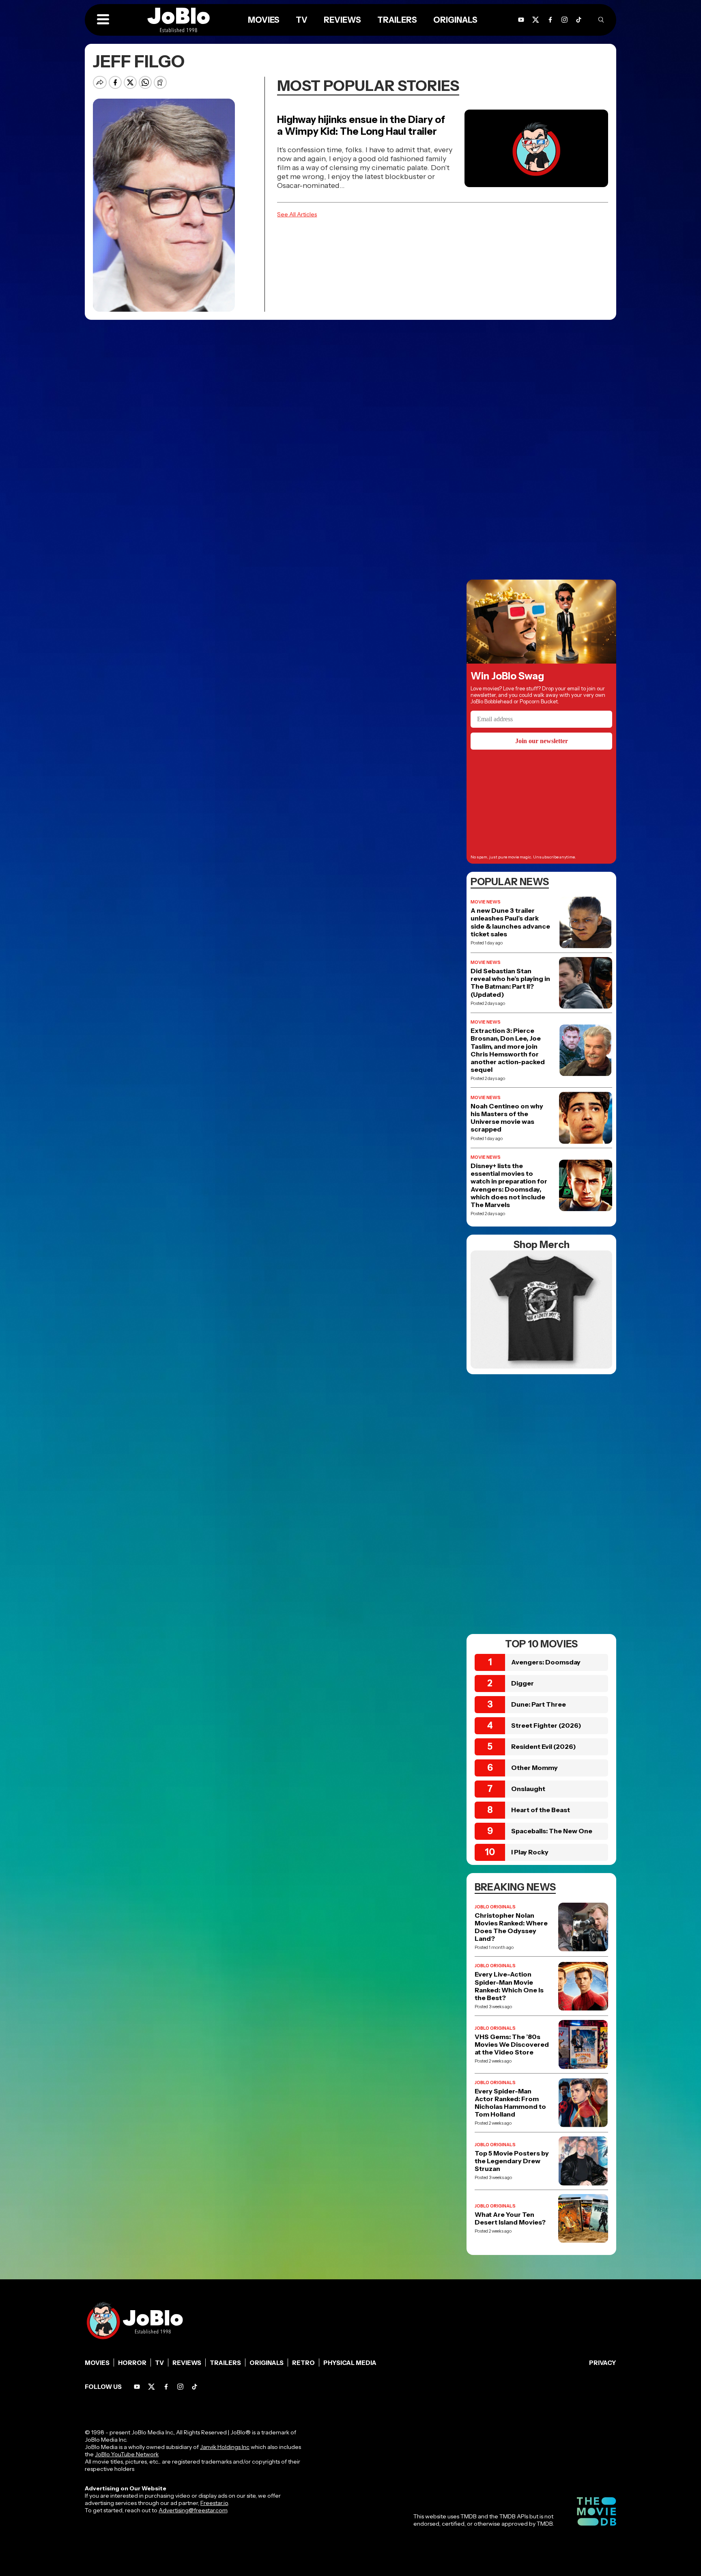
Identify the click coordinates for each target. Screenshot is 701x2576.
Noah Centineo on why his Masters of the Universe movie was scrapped (507, 1118)
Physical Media (350, 2363)
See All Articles (297, 214)
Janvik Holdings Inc (225, 2447)
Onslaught (528, 1789)
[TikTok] (579, 20)
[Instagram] (564, 20)
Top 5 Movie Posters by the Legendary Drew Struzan (512, 2161)
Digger (523, 1683)
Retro (303, 2363)
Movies (264, 20)
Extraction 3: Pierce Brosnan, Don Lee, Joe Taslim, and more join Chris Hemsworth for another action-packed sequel (508, 1050)
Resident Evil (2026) (544, 1746)
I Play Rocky (530, 1852)
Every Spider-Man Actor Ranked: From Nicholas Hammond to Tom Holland (510, 2103)
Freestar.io (214, 2503)
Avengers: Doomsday (546, 1662)
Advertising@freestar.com (193, 2510)
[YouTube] (521, 20)
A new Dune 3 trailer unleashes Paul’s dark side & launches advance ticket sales (510, 922)
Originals (455, 20)
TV (302, 20)
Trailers (397, 20)
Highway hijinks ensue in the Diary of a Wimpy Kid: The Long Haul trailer (361, 125)
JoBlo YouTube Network (127, 2454)
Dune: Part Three (539, 1704)
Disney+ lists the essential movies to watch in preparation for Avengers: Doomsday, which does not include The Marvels (509, 1185)
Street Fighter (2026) (546, 1725)
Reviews (342, 20)
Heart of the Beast (541, 1810)
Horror (132, 2363)
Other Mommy (534, 1768)
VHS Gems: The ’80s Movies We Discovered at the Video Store (512, 2045)
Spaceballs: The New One (552, 1831)
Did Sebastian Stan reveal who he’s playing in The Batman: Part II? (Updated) (510, 983)
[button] (103, 20)
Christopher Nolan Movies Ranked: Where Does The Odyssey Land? (511, 1927)
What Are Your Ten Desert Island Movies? (510, 2218)
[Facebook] (550, 20)
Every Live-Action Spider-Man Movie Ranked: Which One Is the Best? (509, 1986)
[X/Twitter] (536, 20)
